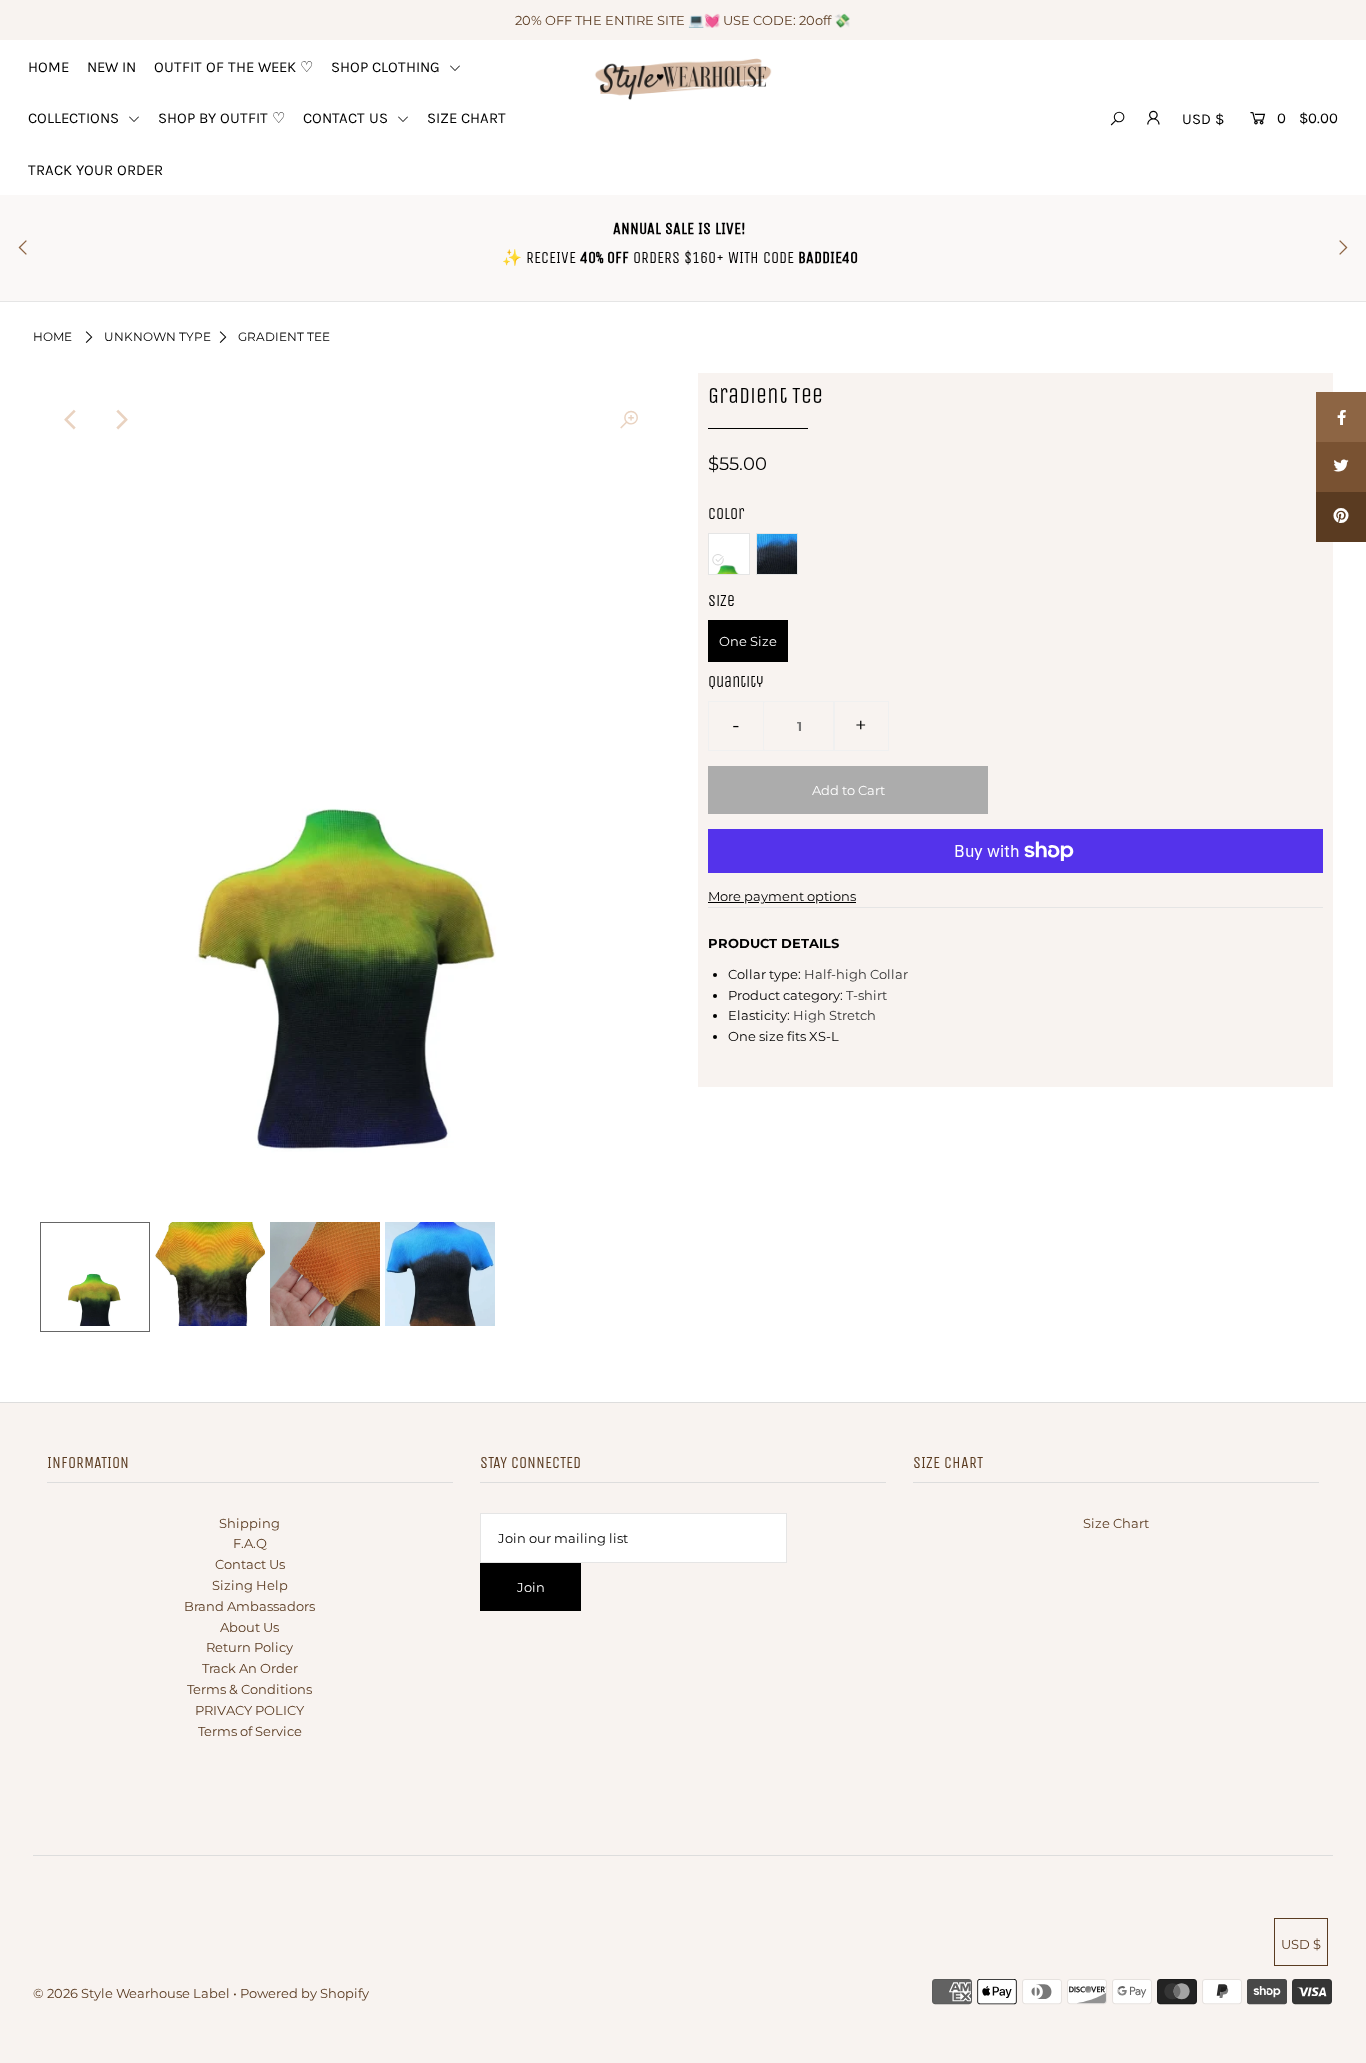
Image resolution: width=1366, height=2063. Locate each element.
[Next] (121, 420)
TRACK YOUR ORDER (95, 170)
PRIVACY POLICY (249, 1710)
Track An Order (250, 1668)
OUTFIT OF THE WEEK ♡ (233, 67)
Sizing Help (250, 1585)
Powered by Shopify (304, 1993)
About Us (249, 1627)
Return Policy (249, 1647)
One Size (748, 641)
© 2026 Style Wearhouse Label (131, 1993)
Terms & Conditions (249, 1689)
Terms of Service (250, 1731)
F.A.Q (250, 1543)
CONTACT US (347, 118)
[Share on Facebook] (1341, 417)
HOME (48, 67)
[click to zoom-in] (629, 420)
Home (52, 336)
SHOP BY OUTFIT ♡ (221, 118)
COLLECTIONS (75, 118)
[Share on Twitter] (1341, 467)
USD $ (1203, 119)
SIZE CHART (466, 118)
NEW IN (111, 67)
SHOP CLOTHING (387, 67)
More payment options (782, 896)
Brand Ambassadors (249, 1606)
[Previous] (72, 420)
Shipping (249, 1523)
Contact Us (250, 1564)
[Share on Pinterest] (1341, 517)
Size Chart (1116, 1523)
